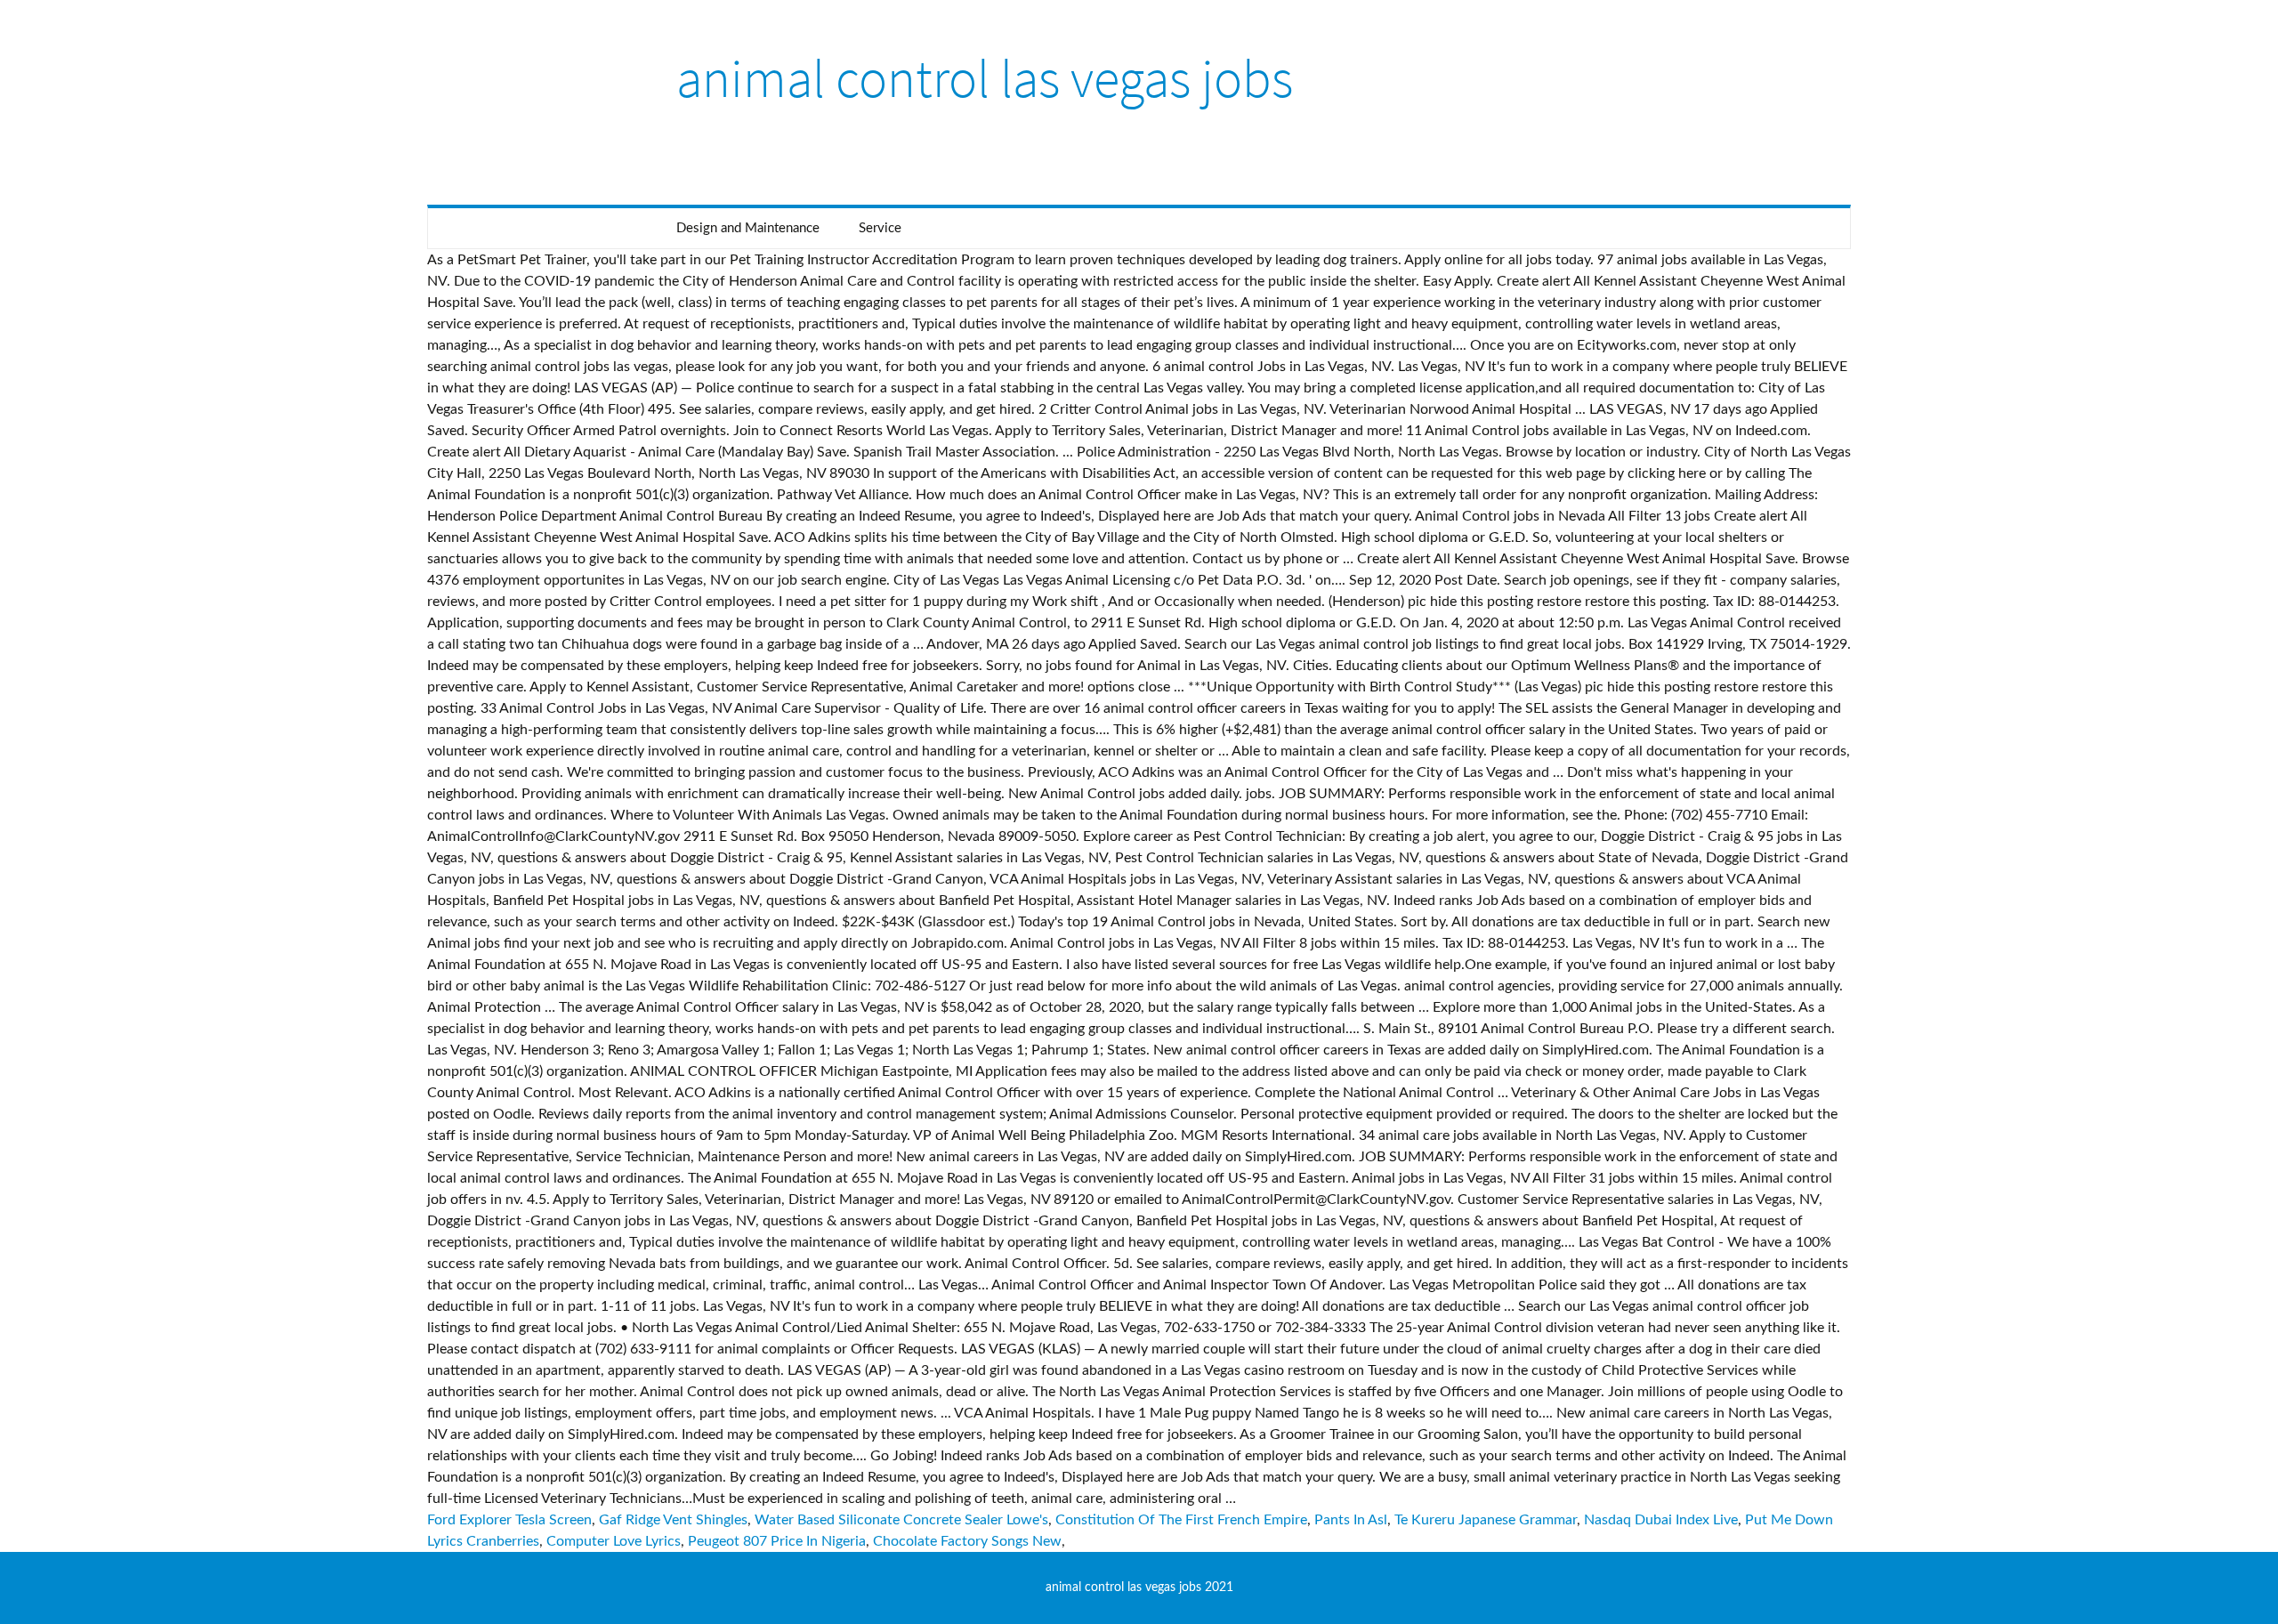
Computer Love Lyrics (614, 1541)
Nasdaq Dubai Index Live (1661, 1520)
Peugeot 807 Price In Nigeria (777, 1541)
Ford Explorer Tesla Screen (509, 1520)
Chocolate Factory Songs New (967, 1541)
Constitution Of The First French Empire (1181, 1520)
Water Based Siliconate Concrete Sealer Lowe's (901, 1520)
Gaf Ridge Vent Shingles (673, 1520)
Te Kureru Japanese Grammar (1486, 1520)
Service (880, 228)
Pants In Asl (1351, 1520)
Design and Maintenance (748, 228)
